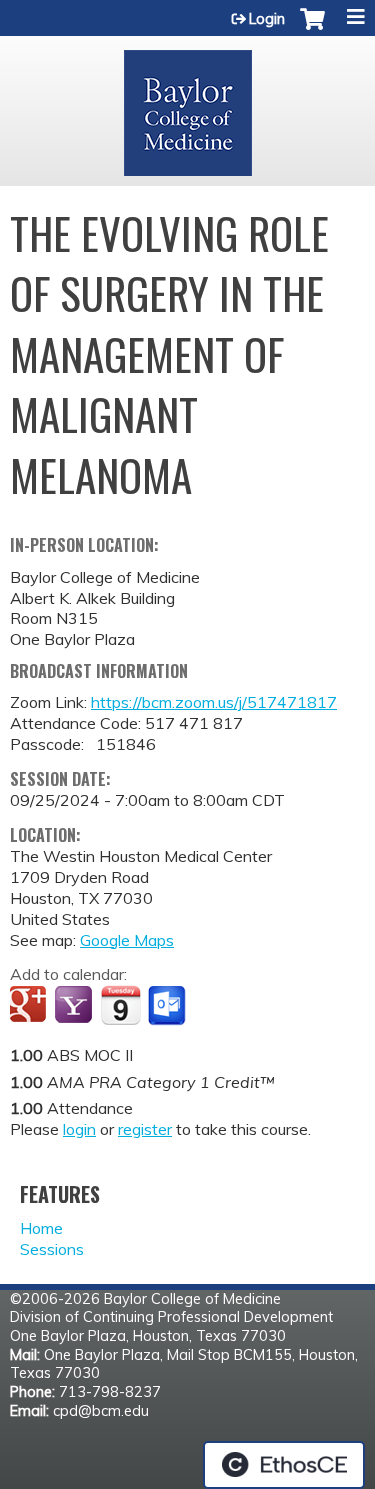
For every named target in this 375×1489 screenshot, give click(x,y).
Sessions (52, 1249)
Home (41, 1228)
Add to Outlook (168, 1006)
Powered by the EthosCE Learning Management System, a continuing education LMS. (284, 1465)
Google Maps (127, 940)
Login (267, 19)
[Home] (187, 106)
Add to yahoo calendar (75, 1006)
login (79, 1129)
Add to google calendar (30, 1006)
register (145, 1129)
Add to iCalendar (120, 1005)
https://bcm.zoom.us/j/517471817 (214, 702)
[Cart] (312, 29)
